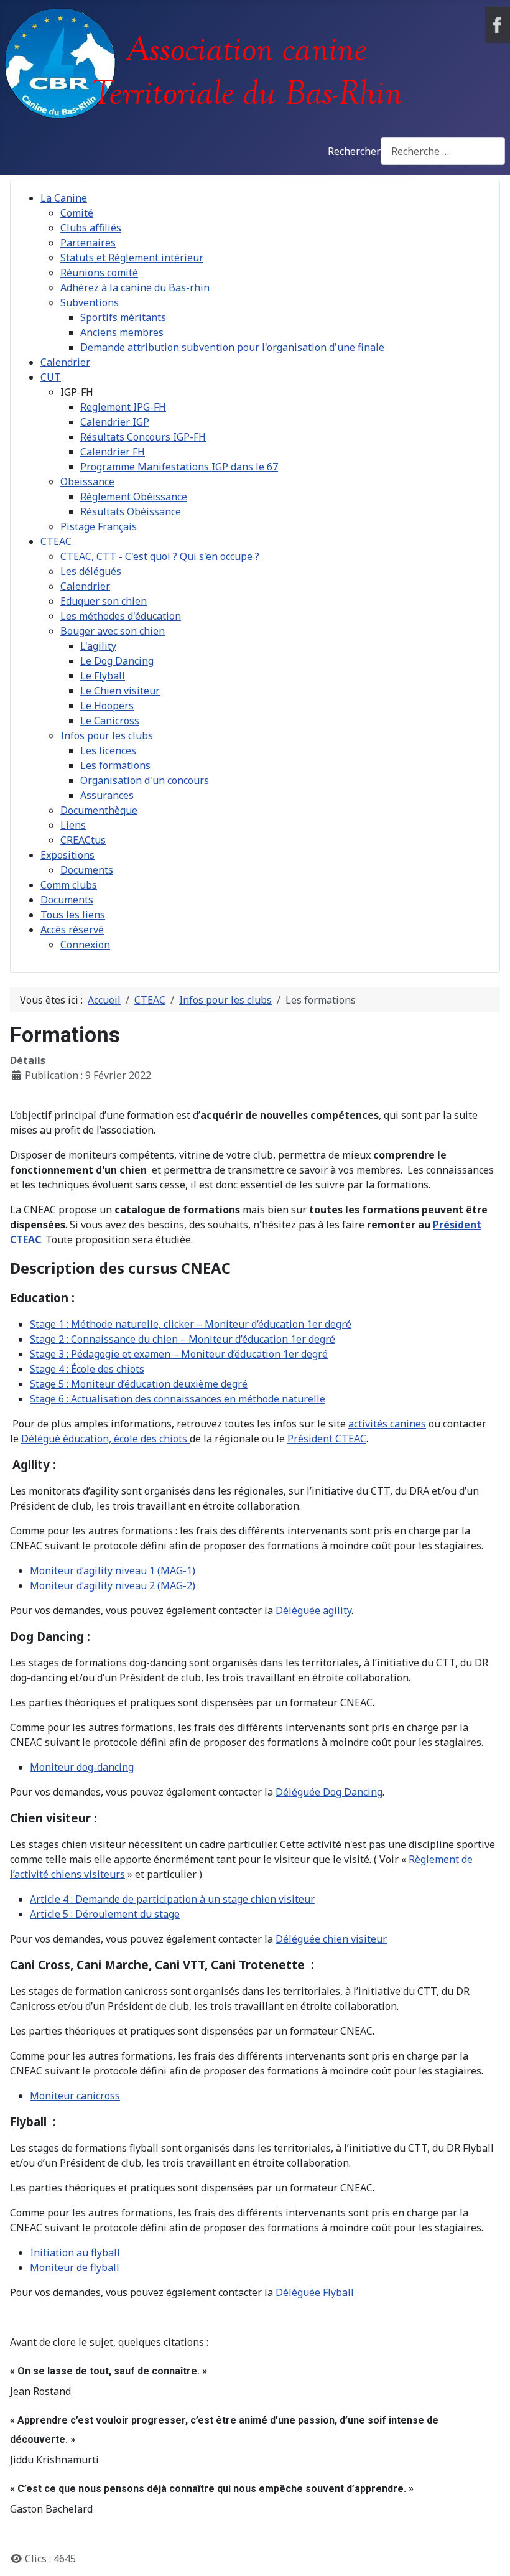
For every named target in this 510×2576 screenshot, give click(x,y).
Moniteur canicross (75, 2096)
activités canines (387, 1424)
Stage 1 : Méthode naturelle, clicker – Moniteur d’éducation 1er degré (191, 1324)
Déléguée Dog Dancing (329, 1792)
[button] (77, 392)
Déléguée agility (313, 1610)
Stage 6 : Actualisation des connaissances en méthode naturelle (178, 1399)
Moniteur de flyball (75, 2267)
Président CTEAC (327, 1439)
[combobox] (443, 151)
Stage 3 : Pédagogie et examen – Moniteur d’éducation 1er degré (179, 1354)
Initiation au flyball (75, 2252)
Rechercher (354, 151)
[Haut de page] (488, 2553)
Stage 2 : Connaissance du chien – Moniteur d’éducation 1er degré (183, 1339)
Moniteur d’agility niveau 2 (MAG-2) (113, 1585)
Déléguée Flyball (315, 2292)
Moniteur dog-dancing (82, 1767)
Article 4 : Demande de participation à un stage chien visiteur (172, 1899)
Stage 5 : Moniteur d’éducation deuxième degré (139, 1384)
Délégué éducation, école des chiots (105, 1439)
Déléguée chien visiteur (331, 1939)
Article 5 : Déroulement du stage (105, 1914)
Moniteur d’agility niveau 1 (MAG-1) (113, 1570)
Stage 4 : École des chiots (87, 1369)
